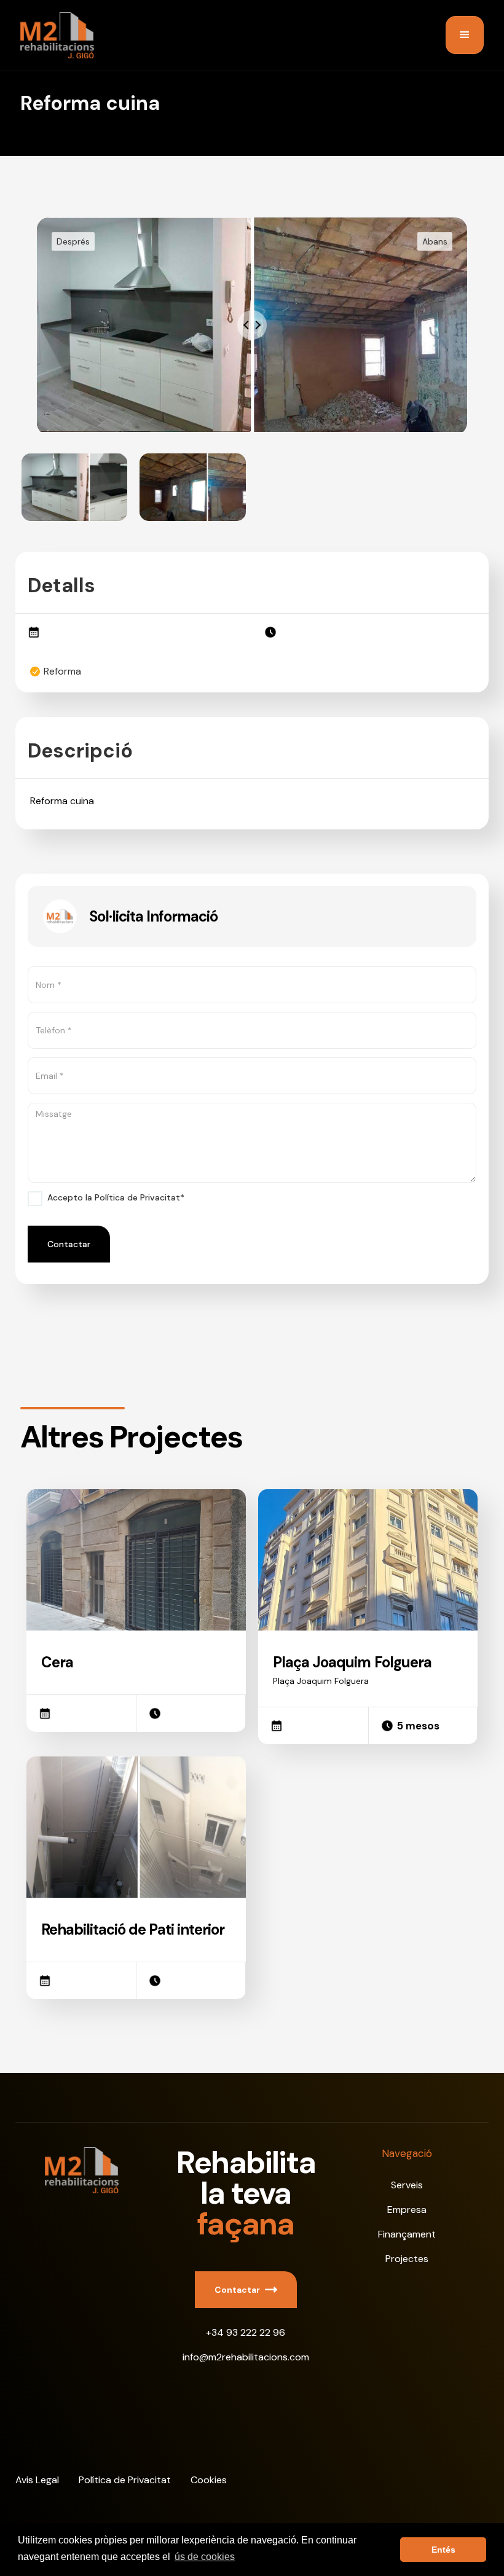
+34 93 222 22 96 (246, 2332)
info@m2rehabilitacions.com (246, 2357)
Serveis (407, 2185)
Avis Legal (37, 2480)
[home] (57, 35)
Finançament (407, 2234)
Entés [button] (443, 2550)
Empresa (407, 2210)
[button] (465, 35)
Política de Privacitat (125, 2480)
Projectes (407, 2259)
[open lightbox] (75, 487)
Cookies (209, 2480)
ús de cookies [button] (205, 2557)
